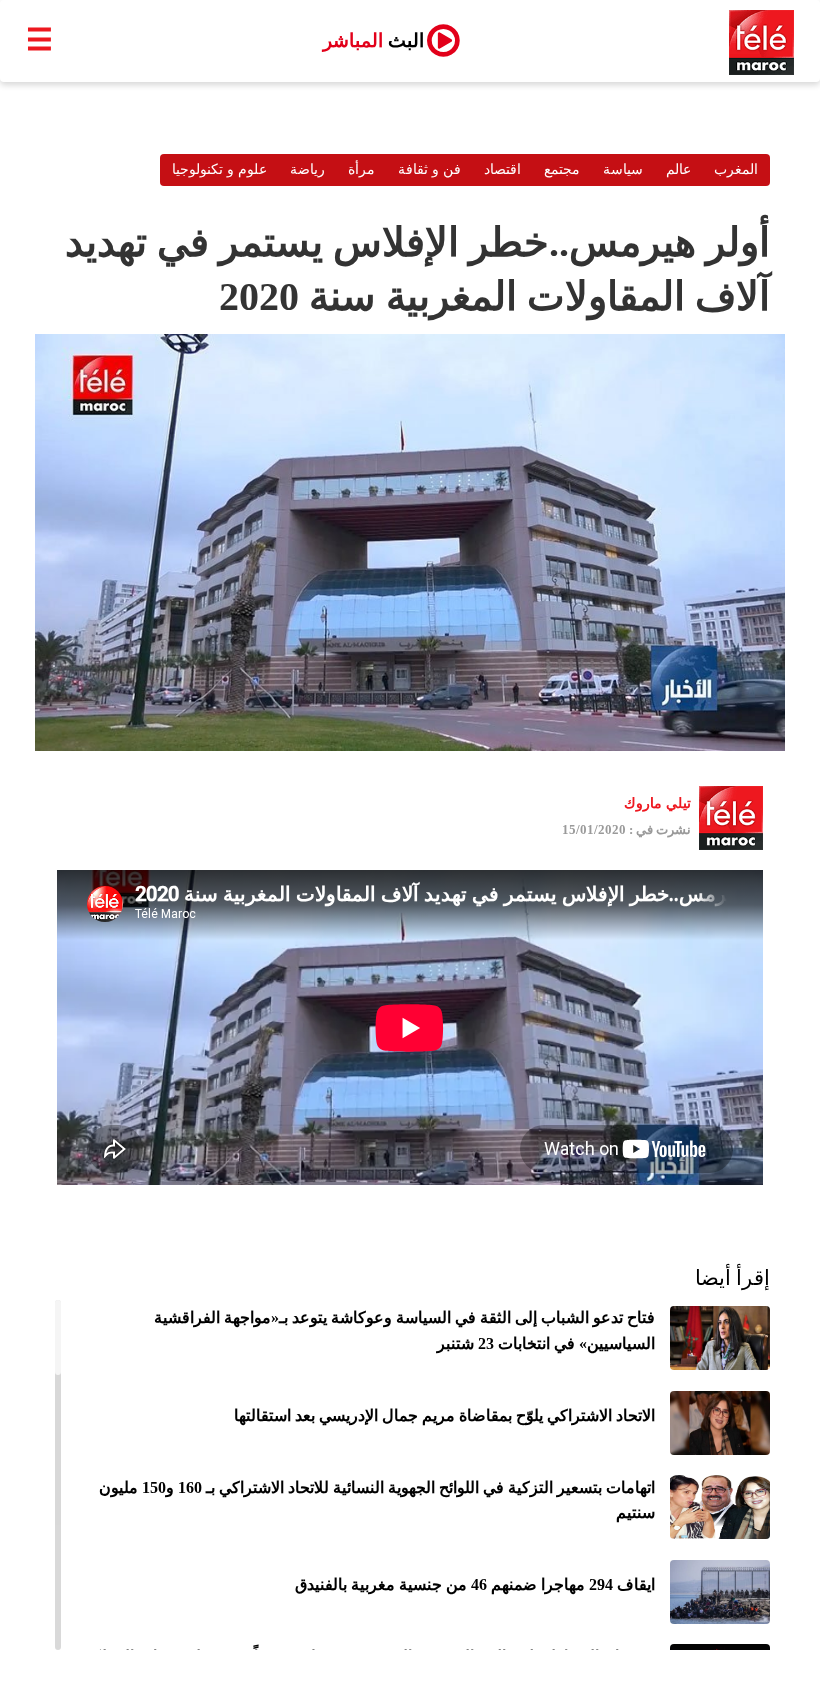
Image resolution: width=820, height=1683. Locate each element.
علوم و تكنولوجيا (219, 169)
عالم (678, 169)
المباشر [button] (373, 40)
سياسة (623, 169)
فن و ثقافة (429, 169)
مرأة (361, 169)
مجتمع (562, 169)
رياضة (307, 169)
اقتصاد (502, 169)
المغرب (736, 169)
